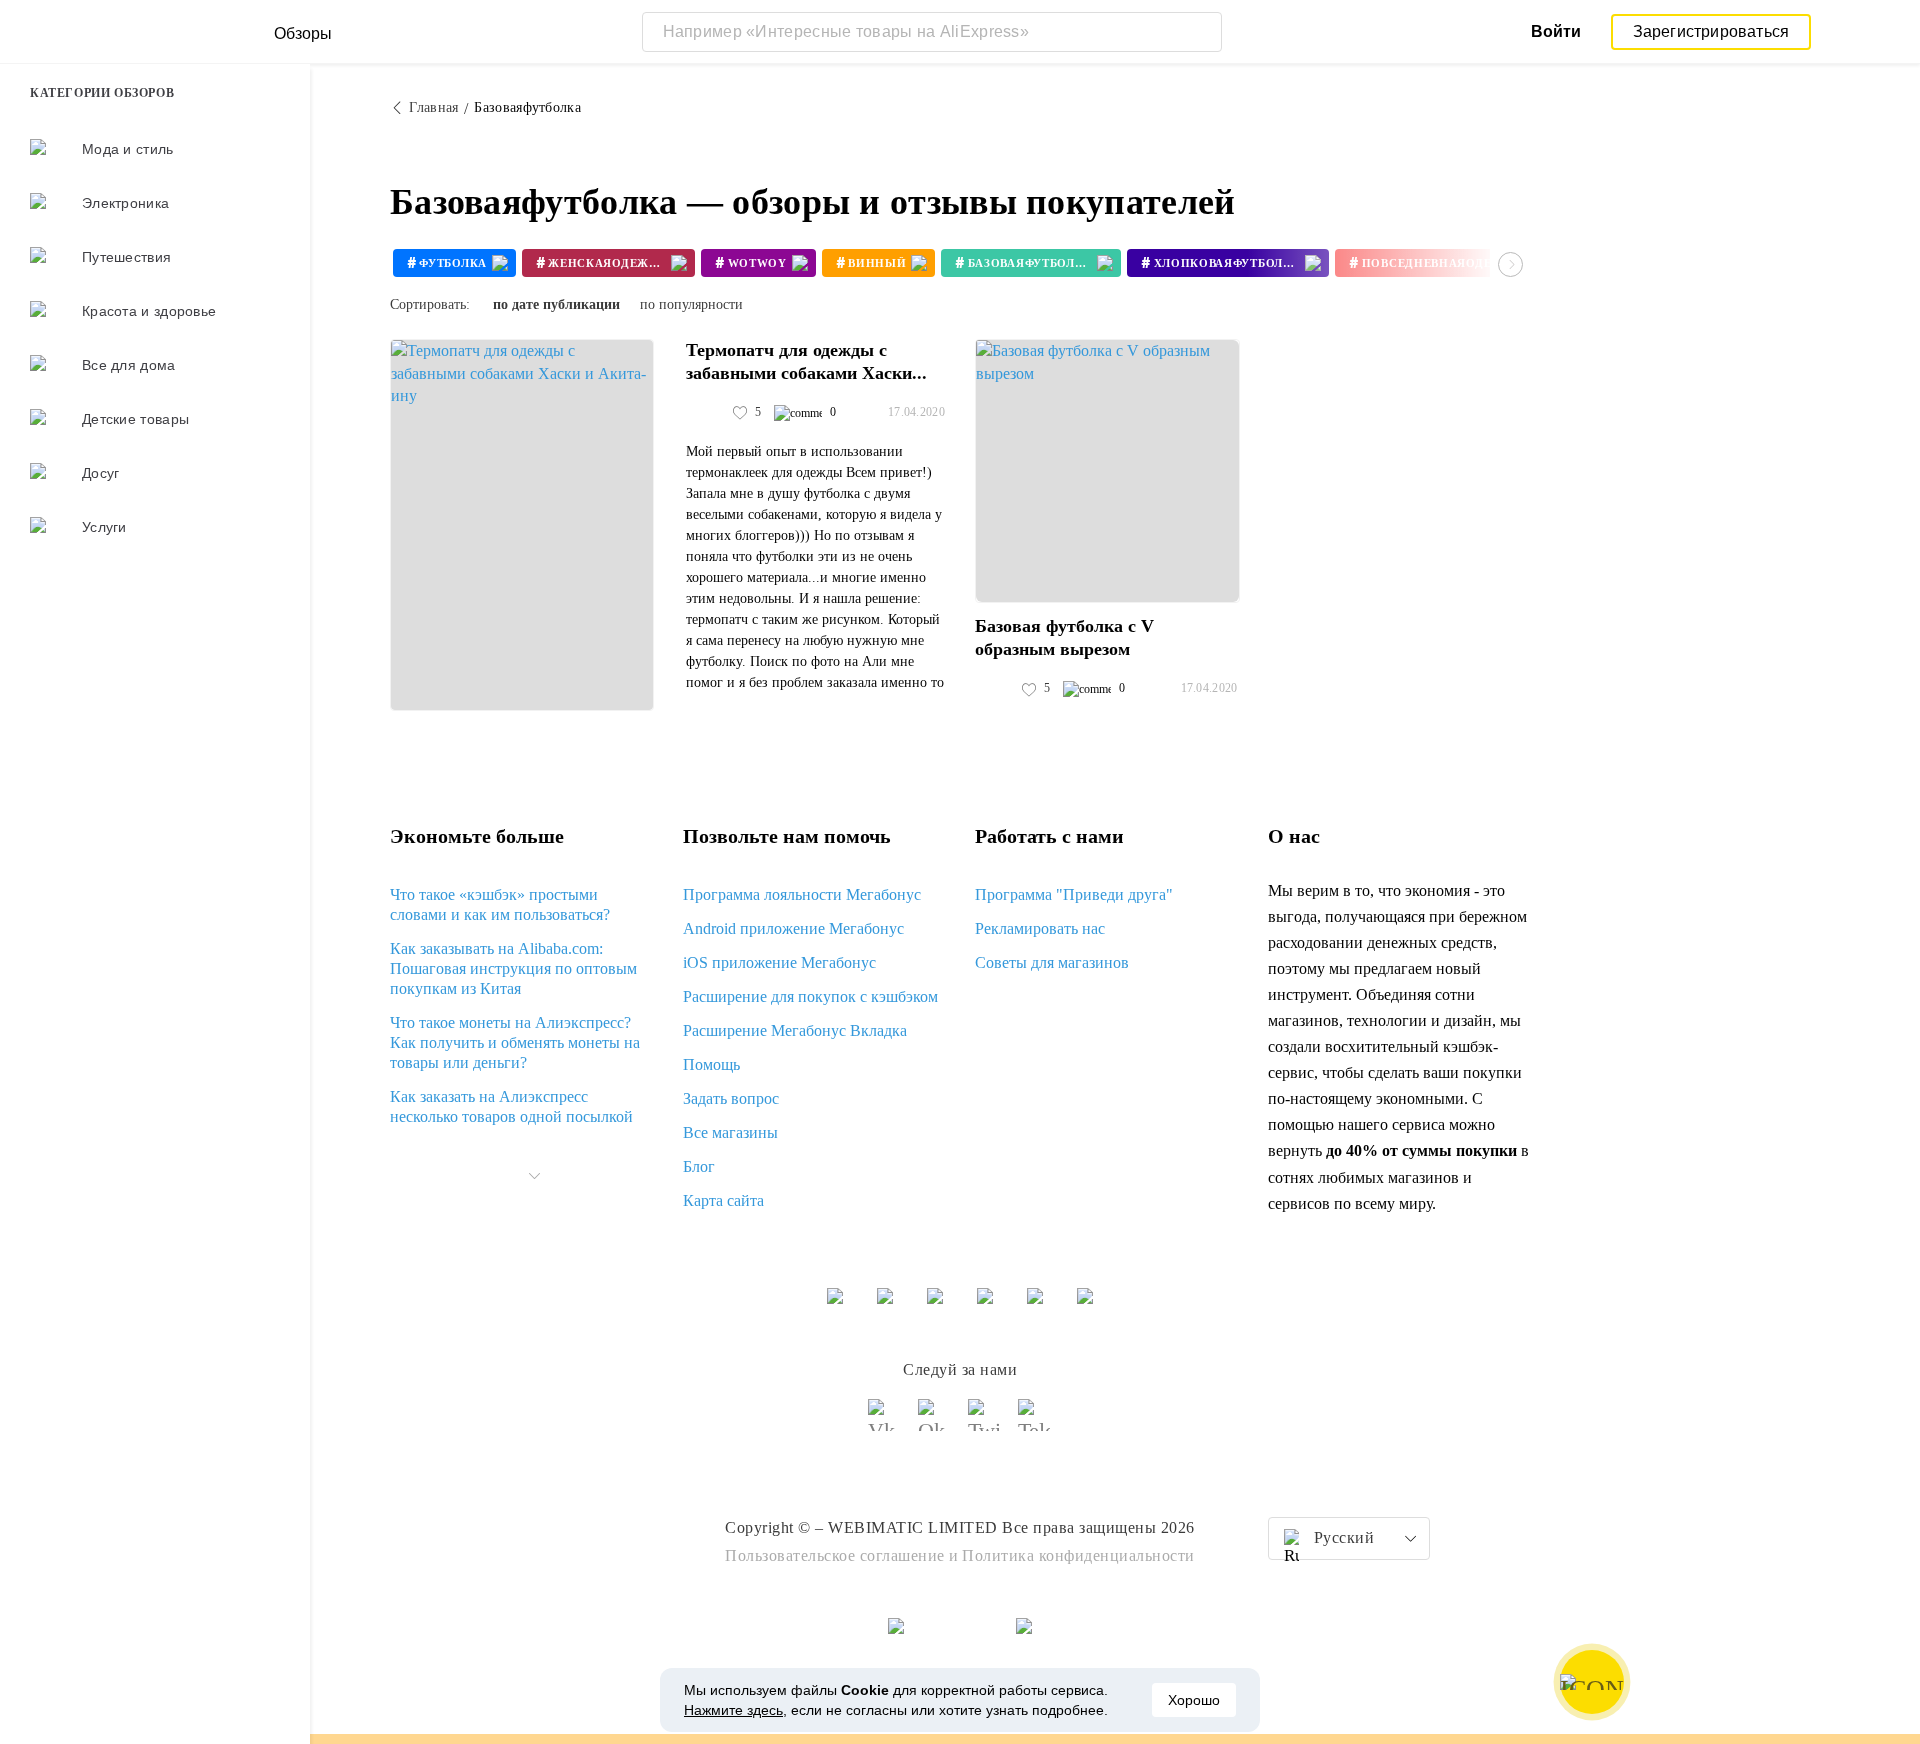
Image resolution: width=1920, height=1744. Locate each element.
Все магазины (730, 1132)
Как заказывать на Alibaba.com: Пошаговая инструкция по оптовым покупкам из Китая (513, 968)
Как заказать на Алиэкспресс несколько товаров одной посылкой (511, 1106)
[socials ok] (935, 1424)
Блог (699, 1166)
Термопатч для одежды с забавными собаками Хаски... (806, 361)
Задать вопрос (731, 1098)
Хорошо (1194, 1700)
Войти (1556, 31)
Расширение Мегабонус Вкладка (795, 1030)
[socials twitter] (985, 1424)
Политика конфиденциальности (1078, 1555)
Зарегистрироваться (1711, 31)
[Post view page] (522, 525)
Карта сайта (723, 1200)
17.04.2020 (916, 412)
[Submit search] (1202, 32)
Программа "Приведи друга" (1074, 894)
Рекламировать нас (1040, 928)
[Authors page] (707, 413)
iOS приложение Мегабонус (779, 962)
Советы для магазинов (1052, 962)
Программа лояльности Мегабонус (802, 894)
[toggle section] (534, 1176)
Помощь (711, 1064)
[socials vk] (885, 1424)
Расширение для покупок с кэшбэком (810, 996)
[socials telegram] (1035, 1424)
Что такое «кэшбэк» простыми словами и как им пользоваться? (500, 904)
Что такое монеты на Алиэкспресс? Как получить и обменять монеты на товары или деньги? (515, 1042)
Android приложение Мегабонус (793, 928)
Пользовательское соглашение (835, 1555)
